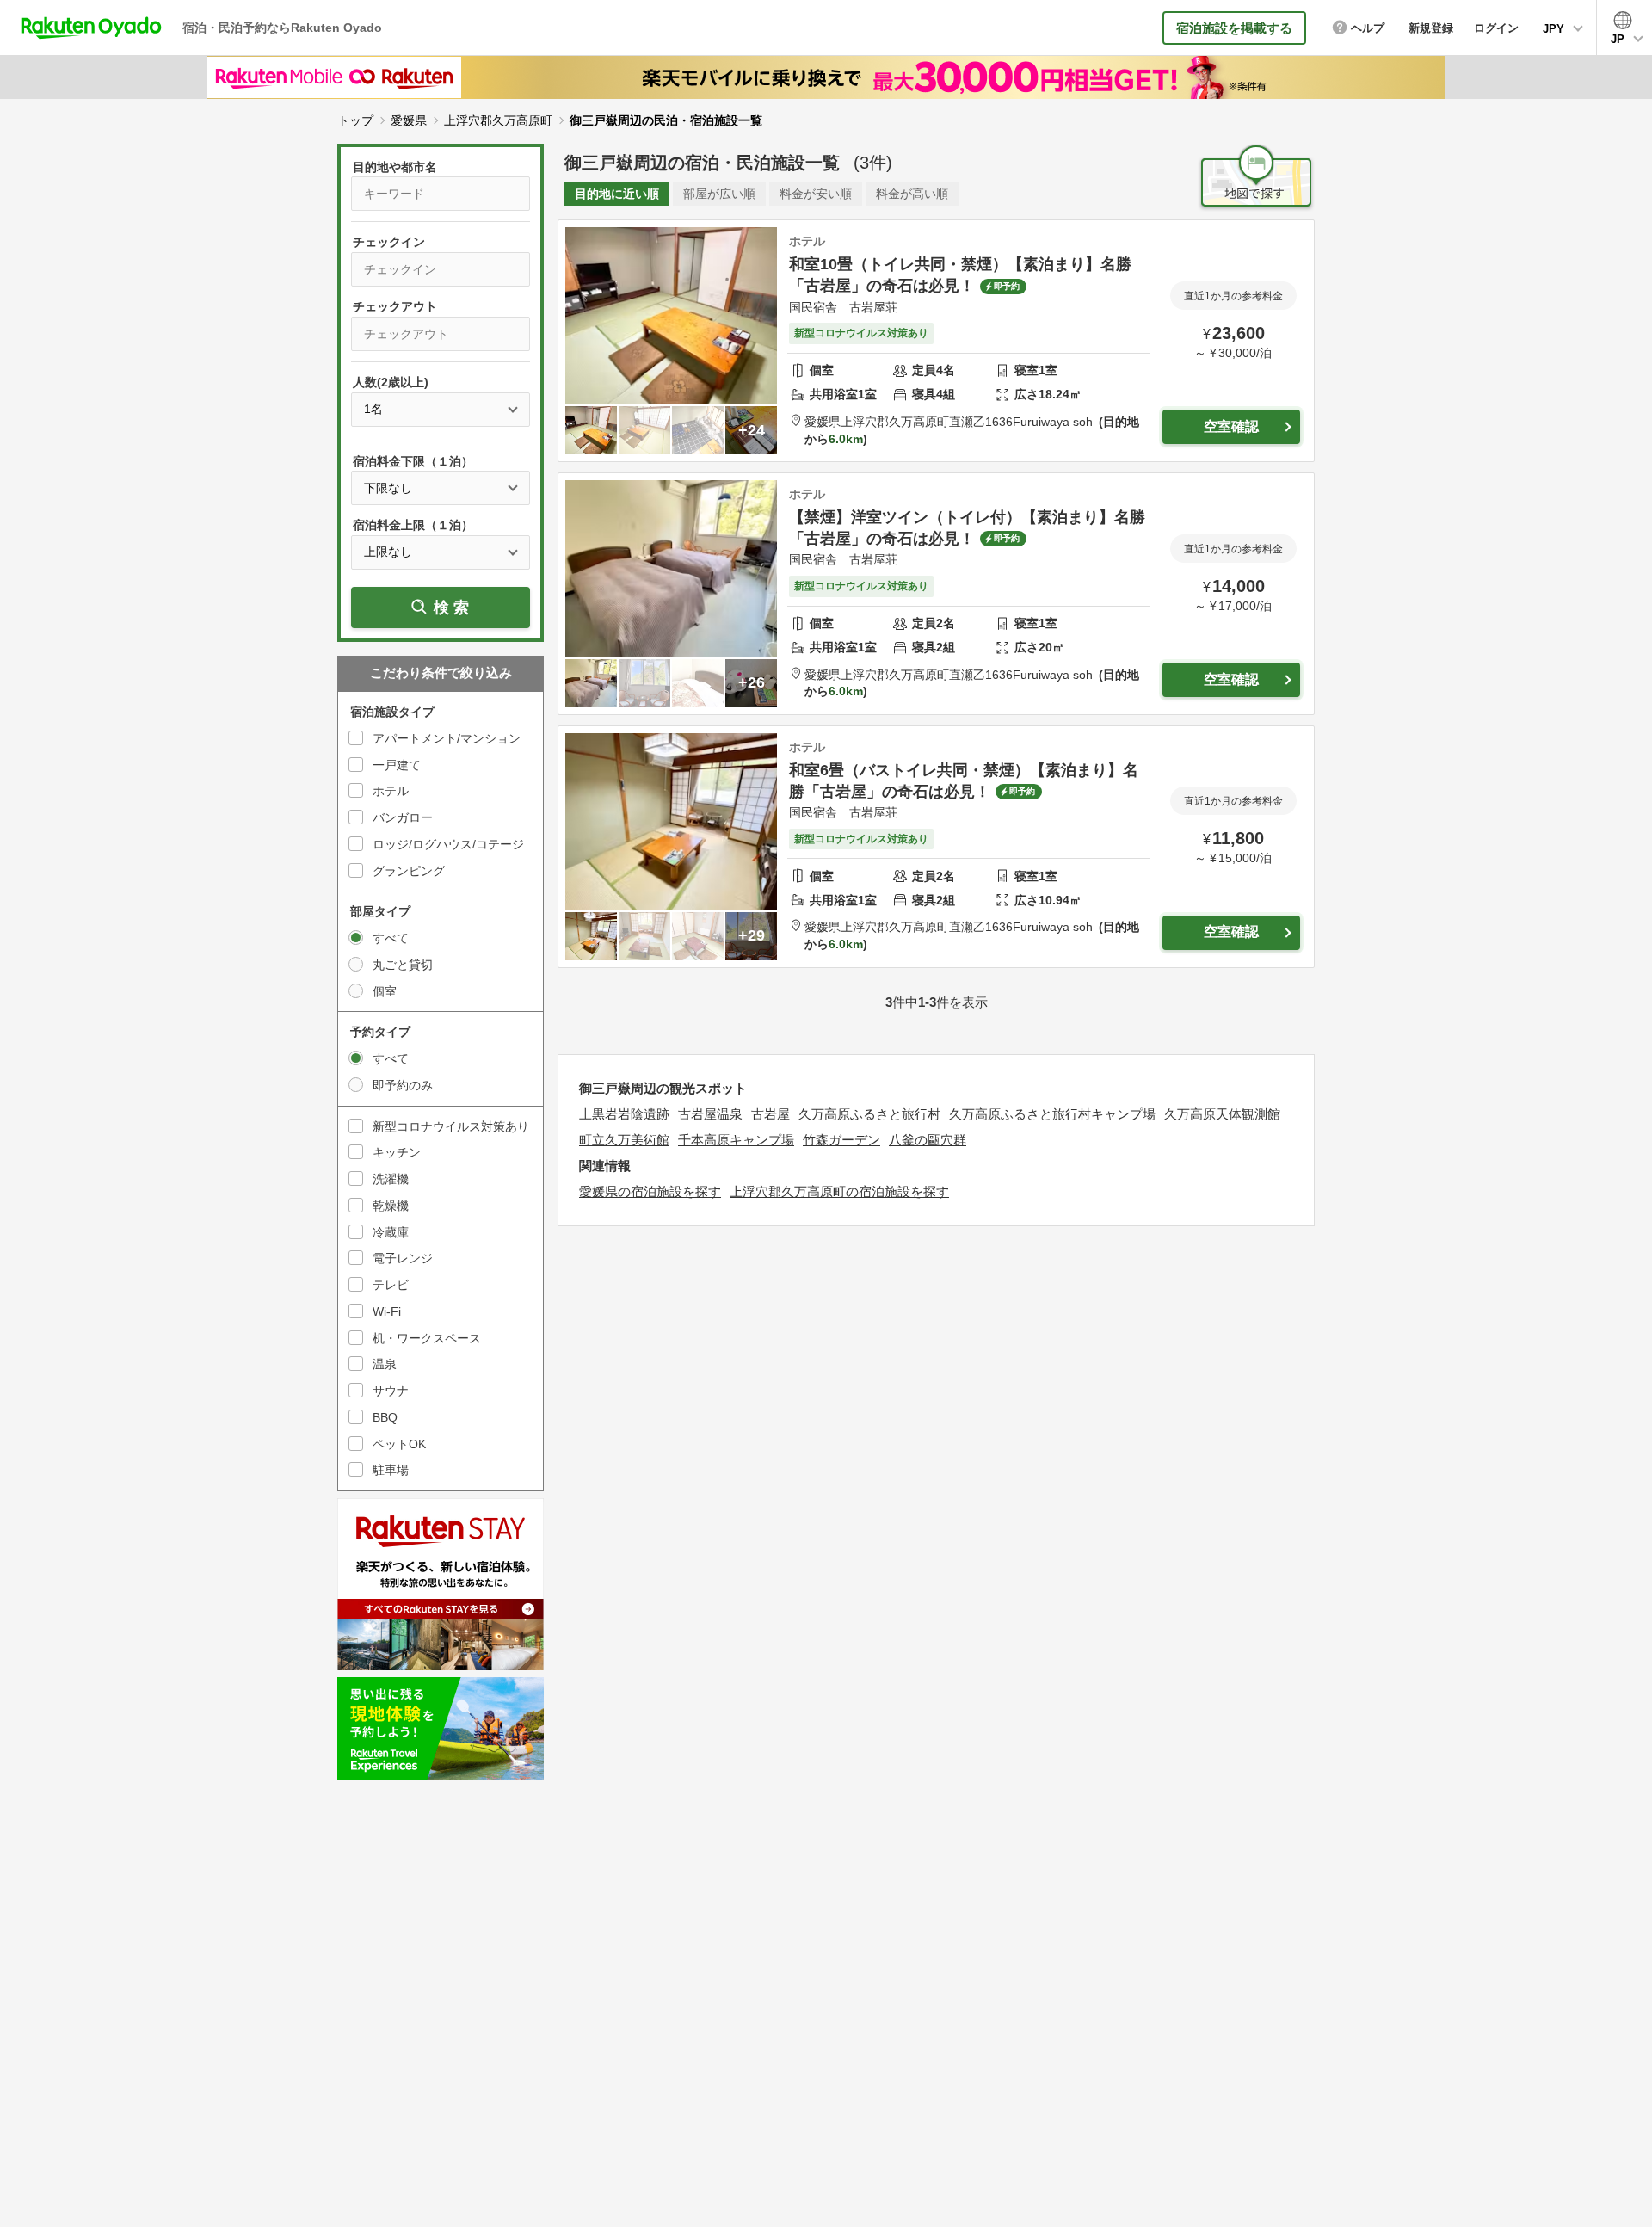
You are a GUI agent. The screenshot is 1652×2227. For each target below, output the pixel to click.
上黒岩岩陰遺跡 (624, 1114)
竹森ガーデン (841, 1140)
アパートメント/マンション (447, 738)
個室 (385, 991)
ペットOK (399, 1444)
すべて (391, 938)
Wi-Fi (387, 1311)
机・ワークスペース (427, 1338)
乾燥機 (391, 1206)
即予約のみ (403, 1085)
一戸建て (397, 765)
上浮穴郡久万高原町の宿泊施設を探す (839, 1191)
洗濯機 (391, 1179)
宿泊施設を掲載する (1234, 28)
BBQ (385, 1417)
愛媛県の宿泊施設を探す (650, 1191)
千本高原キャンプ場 (736, 1140)
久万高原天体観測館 (1222, 1114)
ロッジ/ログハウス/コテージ (448, 844)
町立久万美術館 (624, 1140)
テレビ (391, 1285)
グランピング (409, 871)
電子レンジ (403, 1258)
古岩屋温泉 (710, 1114)
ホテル (391, 791)
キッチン (397, 1152)
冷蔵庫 (391, 1232)
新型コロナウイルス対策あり (451, 1126)
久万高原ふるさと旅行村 (869, 1114)
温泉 (385, 1364)
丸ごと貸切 (403, 965)
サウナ (391, 1391)
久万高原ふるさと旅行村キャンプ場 (1052, 1114)
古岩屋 (771, 1114)
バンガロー (403, 817)
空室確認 (1231, 426)
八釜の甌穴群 (928, 1140)
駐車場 (391, 1470)
